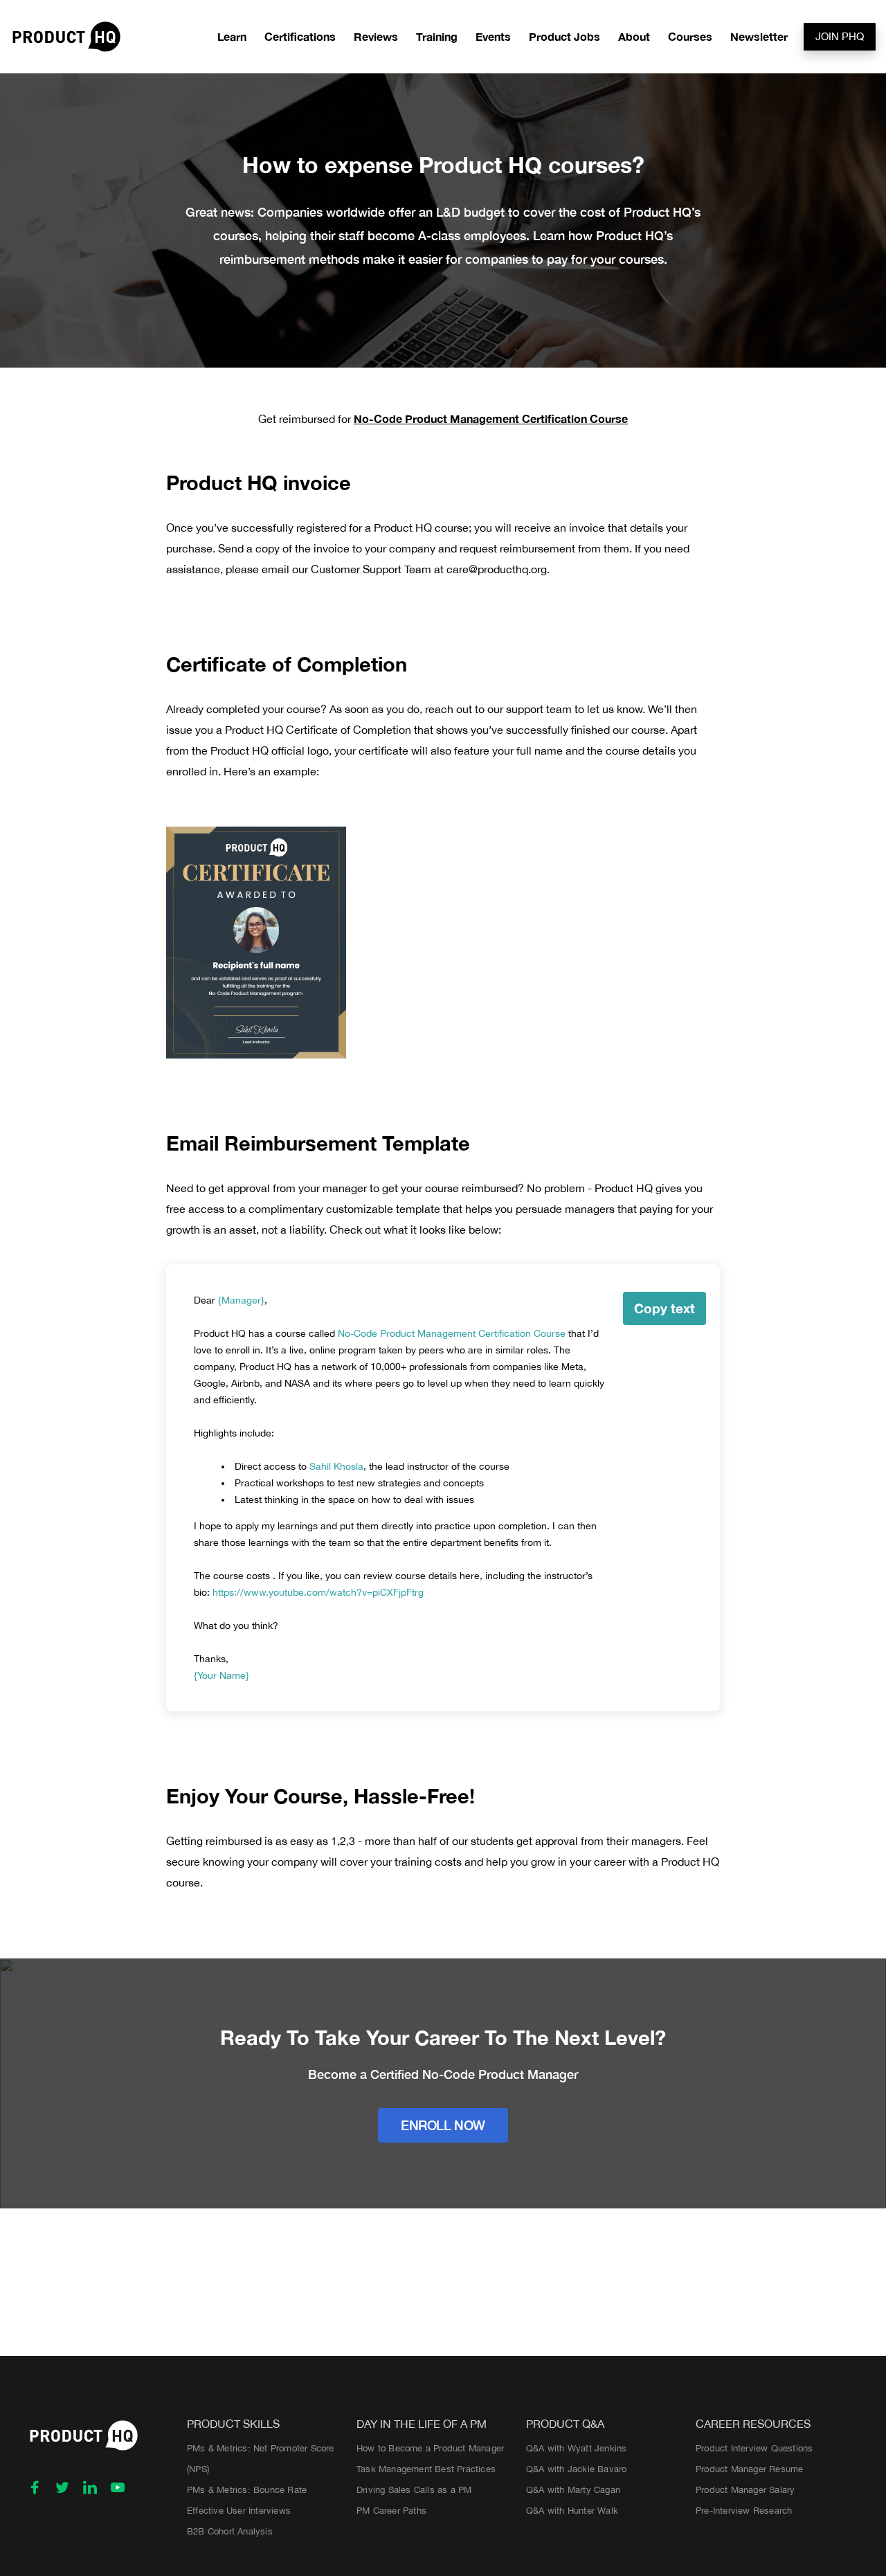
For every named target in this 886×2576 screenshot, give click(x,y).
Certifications (300, 36)
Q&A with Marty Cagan (573, 2490)
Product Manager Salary (745, 2490)
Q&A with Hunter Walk (572, 2511)
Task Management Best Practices (426, 2469)
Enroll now (443, 2125)
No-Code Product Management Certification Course (491, 418)
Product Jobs (564, 36)
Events (493, 36)
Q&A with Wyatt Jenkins (576, 2448)
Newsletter (759, 36)
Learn (232, 36)
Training (437, 36)
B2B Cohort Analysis (230, 2531)
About (634, 36)
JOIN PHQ (840, 36)
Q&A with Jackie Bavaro (576, 2469)
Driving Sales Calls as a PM (414, 2490)
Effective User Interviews (239, 2511)
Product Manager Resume (749, 2469)
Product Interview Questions (754, 2448)
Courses (690, 36)
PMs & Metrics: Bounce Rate (247, 2490)
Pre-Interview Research (744, 2511)
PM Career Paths (391, 2511)
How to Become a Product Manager (430, 2448)
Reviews (376, 36)
